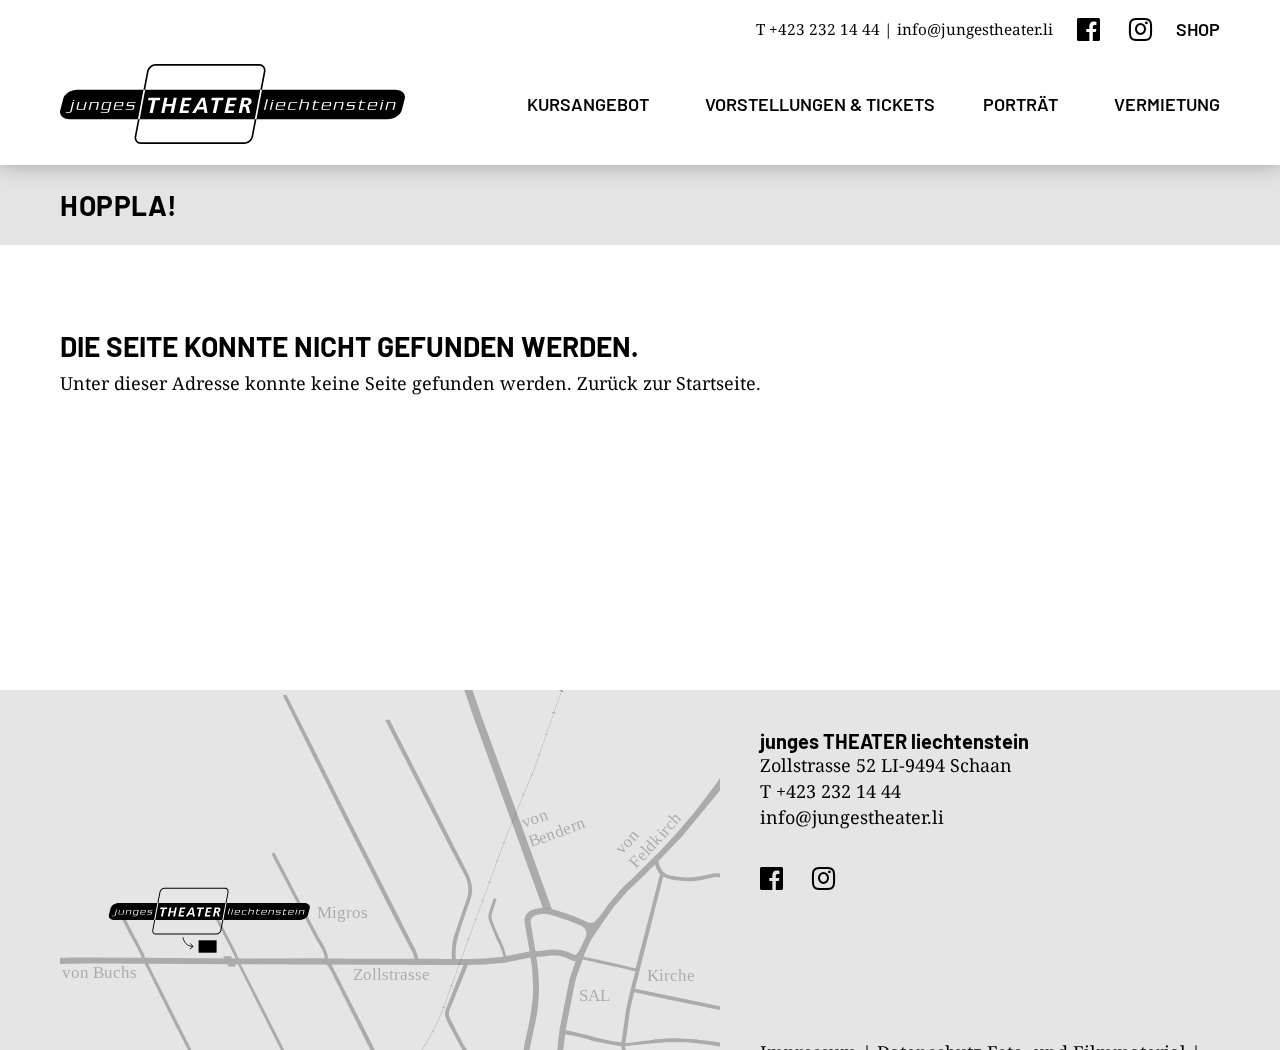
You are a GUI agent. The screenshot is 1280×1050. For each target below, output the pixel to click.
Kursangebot (588, 104)
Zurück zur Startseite (666, 383)
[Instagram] (1140, 28)
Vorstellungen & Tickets (820, 104)
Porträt (1020, 104)
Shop (1198, 29)
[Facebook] (1088, 28)
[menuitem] (592, 104)
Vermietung (1167, 104)
